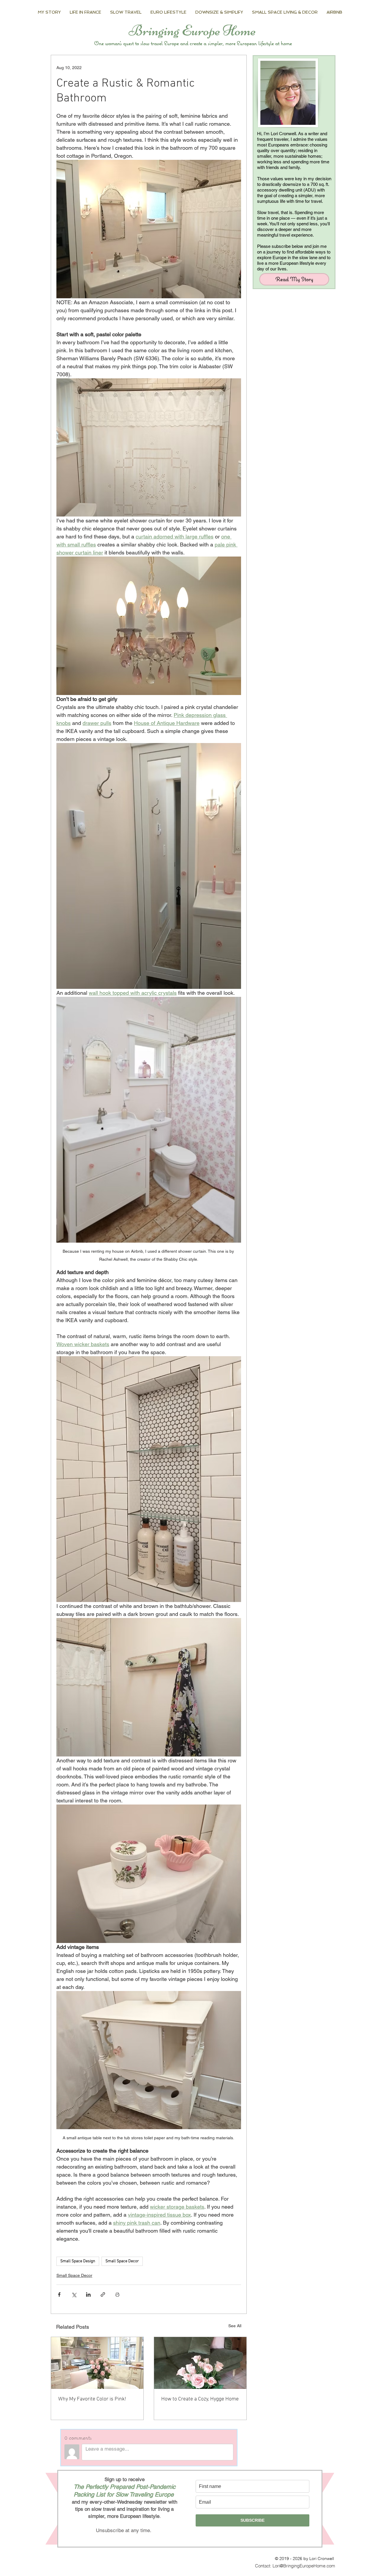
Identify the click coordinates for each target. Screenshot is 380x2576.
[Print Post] (117, 2294)
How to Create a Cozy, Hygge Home (200, 2399)
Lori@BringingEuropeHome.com (304, 2566)
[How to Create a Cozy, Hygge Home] (200, 2363)
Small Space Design (78, 2261)
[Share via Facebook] (59, 2294)
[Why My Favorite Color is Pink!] (97, 2363)
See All (235, 2326)
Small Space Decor (122, 2261)
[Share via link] (103, 2294)
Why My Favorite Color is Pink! (92, 2399)
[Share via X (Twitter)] (74, 2294)
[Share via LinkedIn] (88, 2294)
